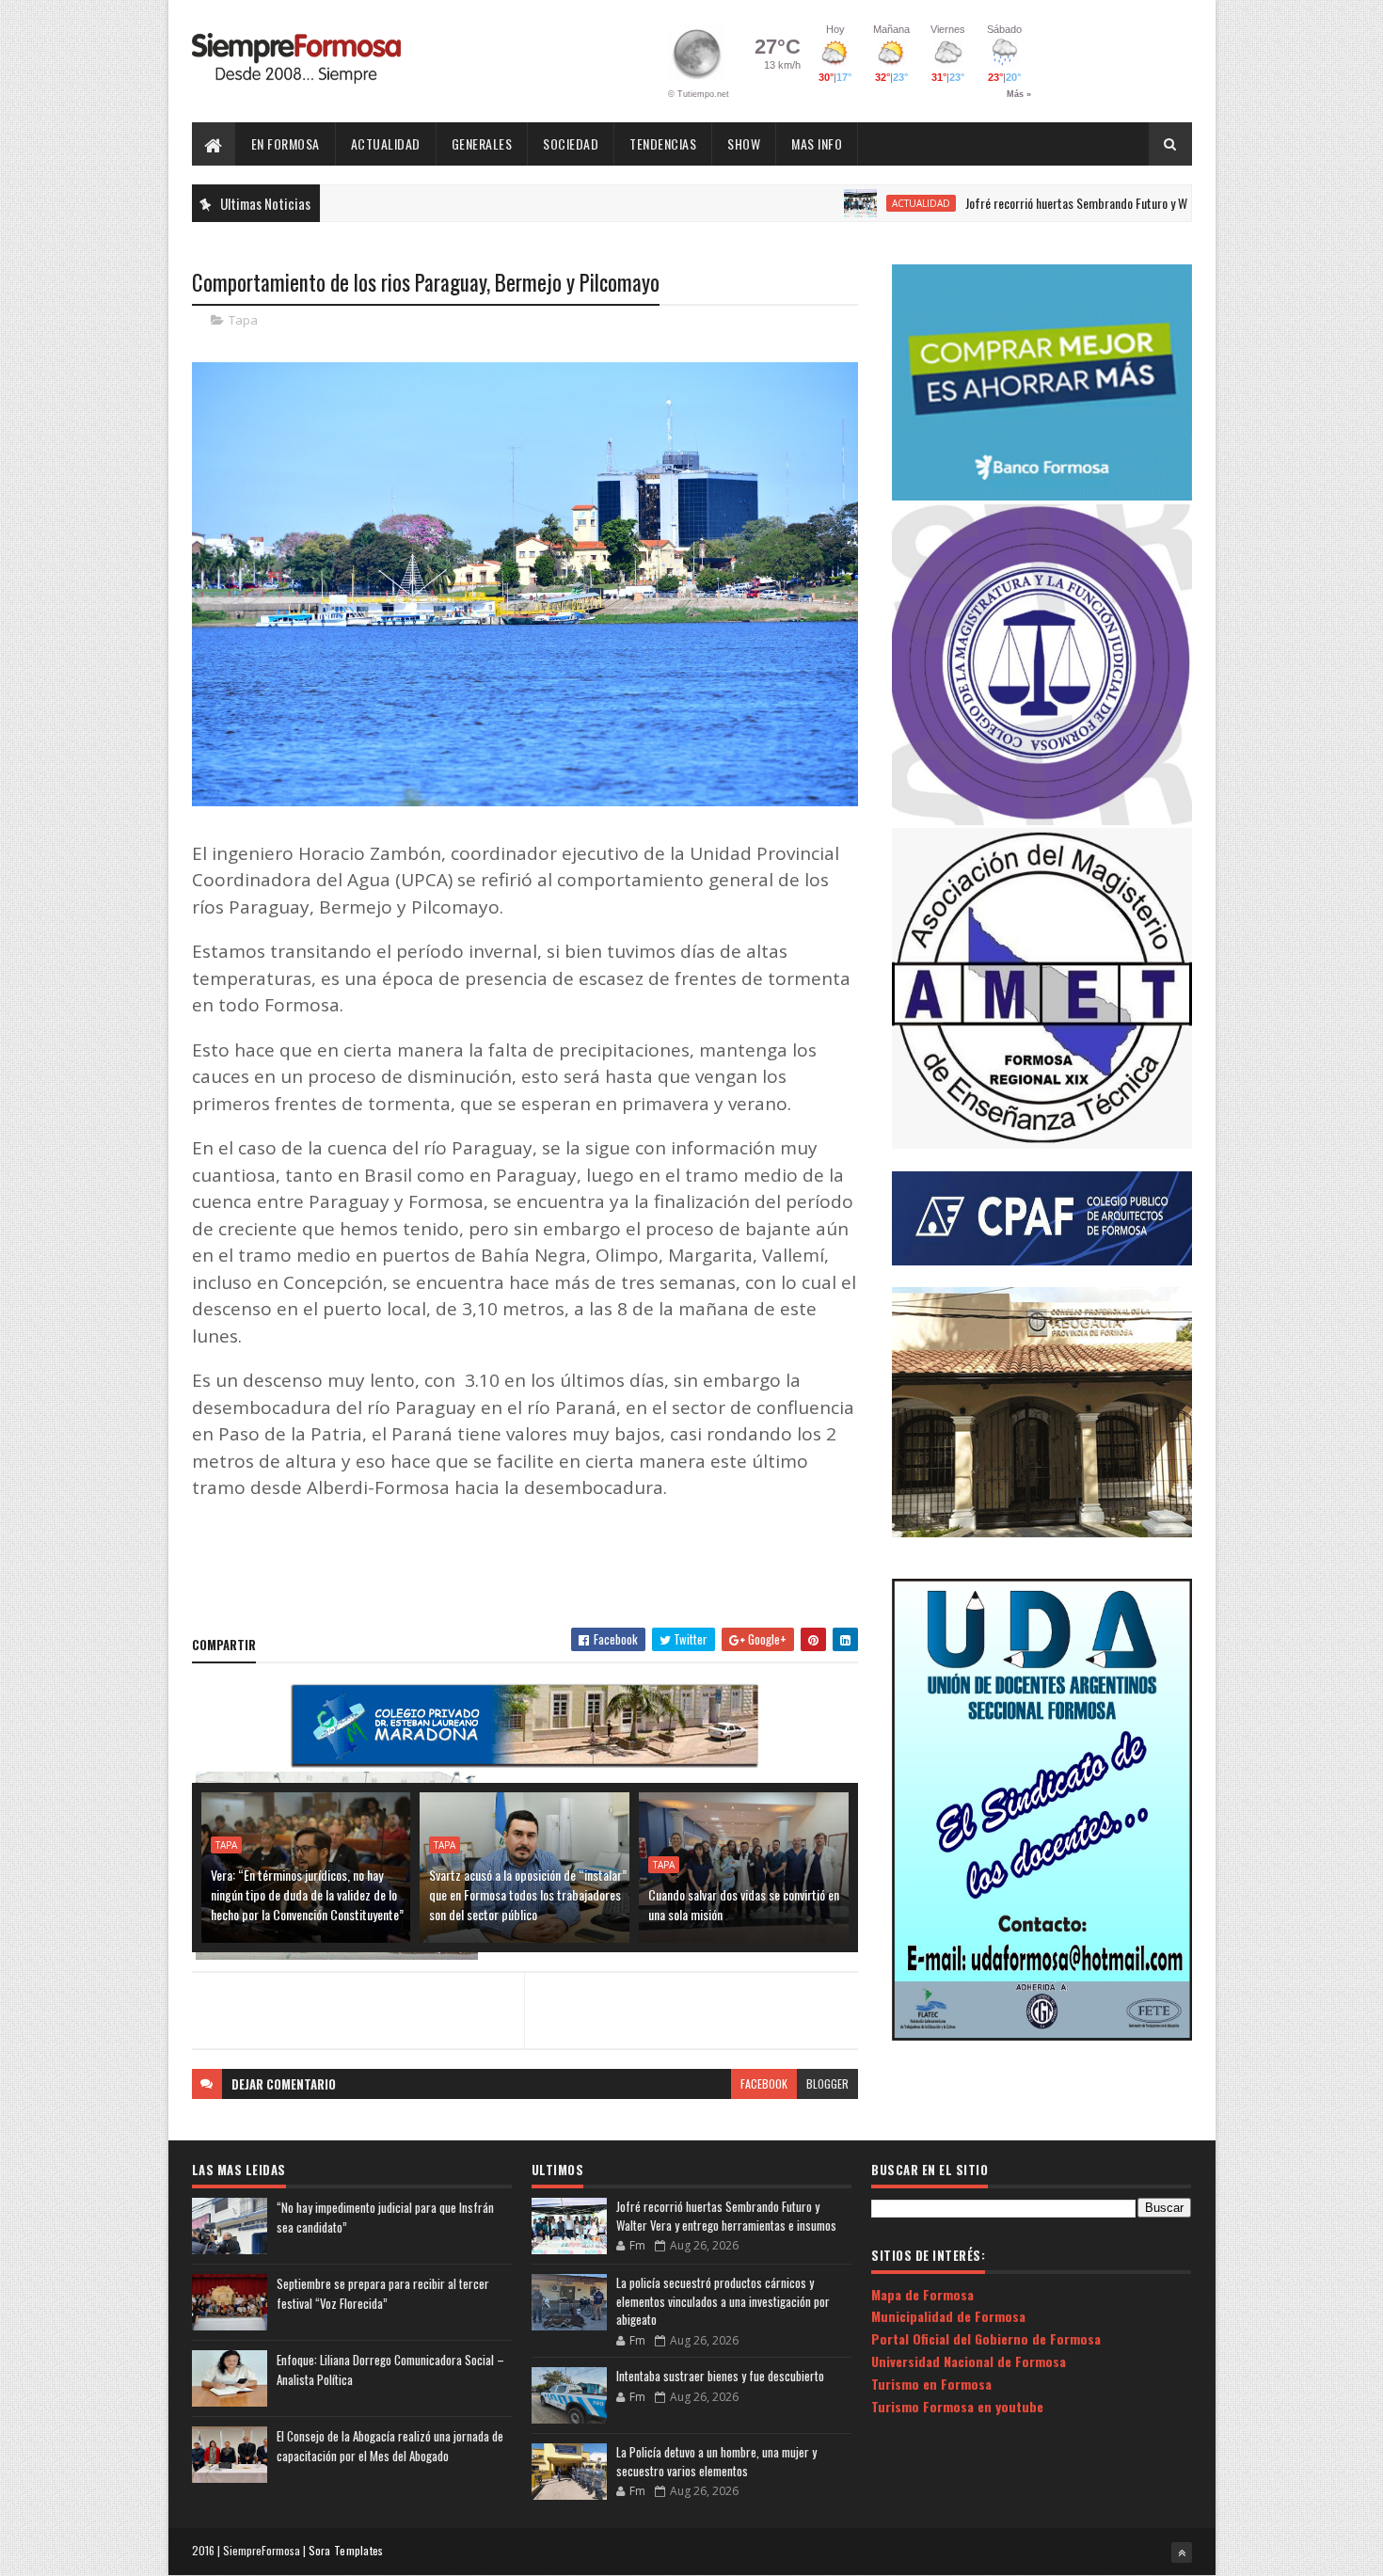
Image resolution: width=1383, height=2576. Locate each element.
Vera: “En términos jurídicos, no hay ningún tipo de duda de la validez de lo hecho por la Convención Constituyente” (307, 1894)
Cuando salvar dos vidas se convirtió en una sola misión (744, 1904)
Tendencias (663, 143)
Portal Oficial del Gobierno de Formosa (986, 2338)
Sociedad (571, 143)
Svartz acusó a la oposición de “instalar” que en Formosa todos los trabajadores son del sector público (528, 1894)
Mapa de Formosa (922, 2294)
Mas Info (817, 143)
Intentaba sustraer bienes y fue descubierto (720, 2376)
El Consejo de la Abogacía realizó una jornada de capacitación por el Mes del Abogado (390, 2446)
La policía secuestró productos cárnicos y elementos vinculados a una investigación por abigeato (723, 2301)
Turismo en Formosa (931, 2384)
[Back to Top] (1182, 2552)
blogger (827, 2083)
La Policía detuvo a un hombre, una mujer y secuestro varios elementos (716, 2461)
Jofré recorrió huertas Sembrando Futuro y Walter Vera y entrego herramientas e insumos (1107, 203)
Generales (482, 143)
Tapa (243, 320)
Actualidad (386, 143)
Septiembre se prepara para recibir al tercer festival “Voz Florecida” (383, 2293)
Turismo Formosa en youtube (957, 2406)
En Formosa (286, 143)
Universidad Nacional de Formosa (969, 2361)
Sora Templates (346, 2550)
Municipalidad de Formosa (948, 2316)
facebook (764, 2083)
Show (744, 143)
